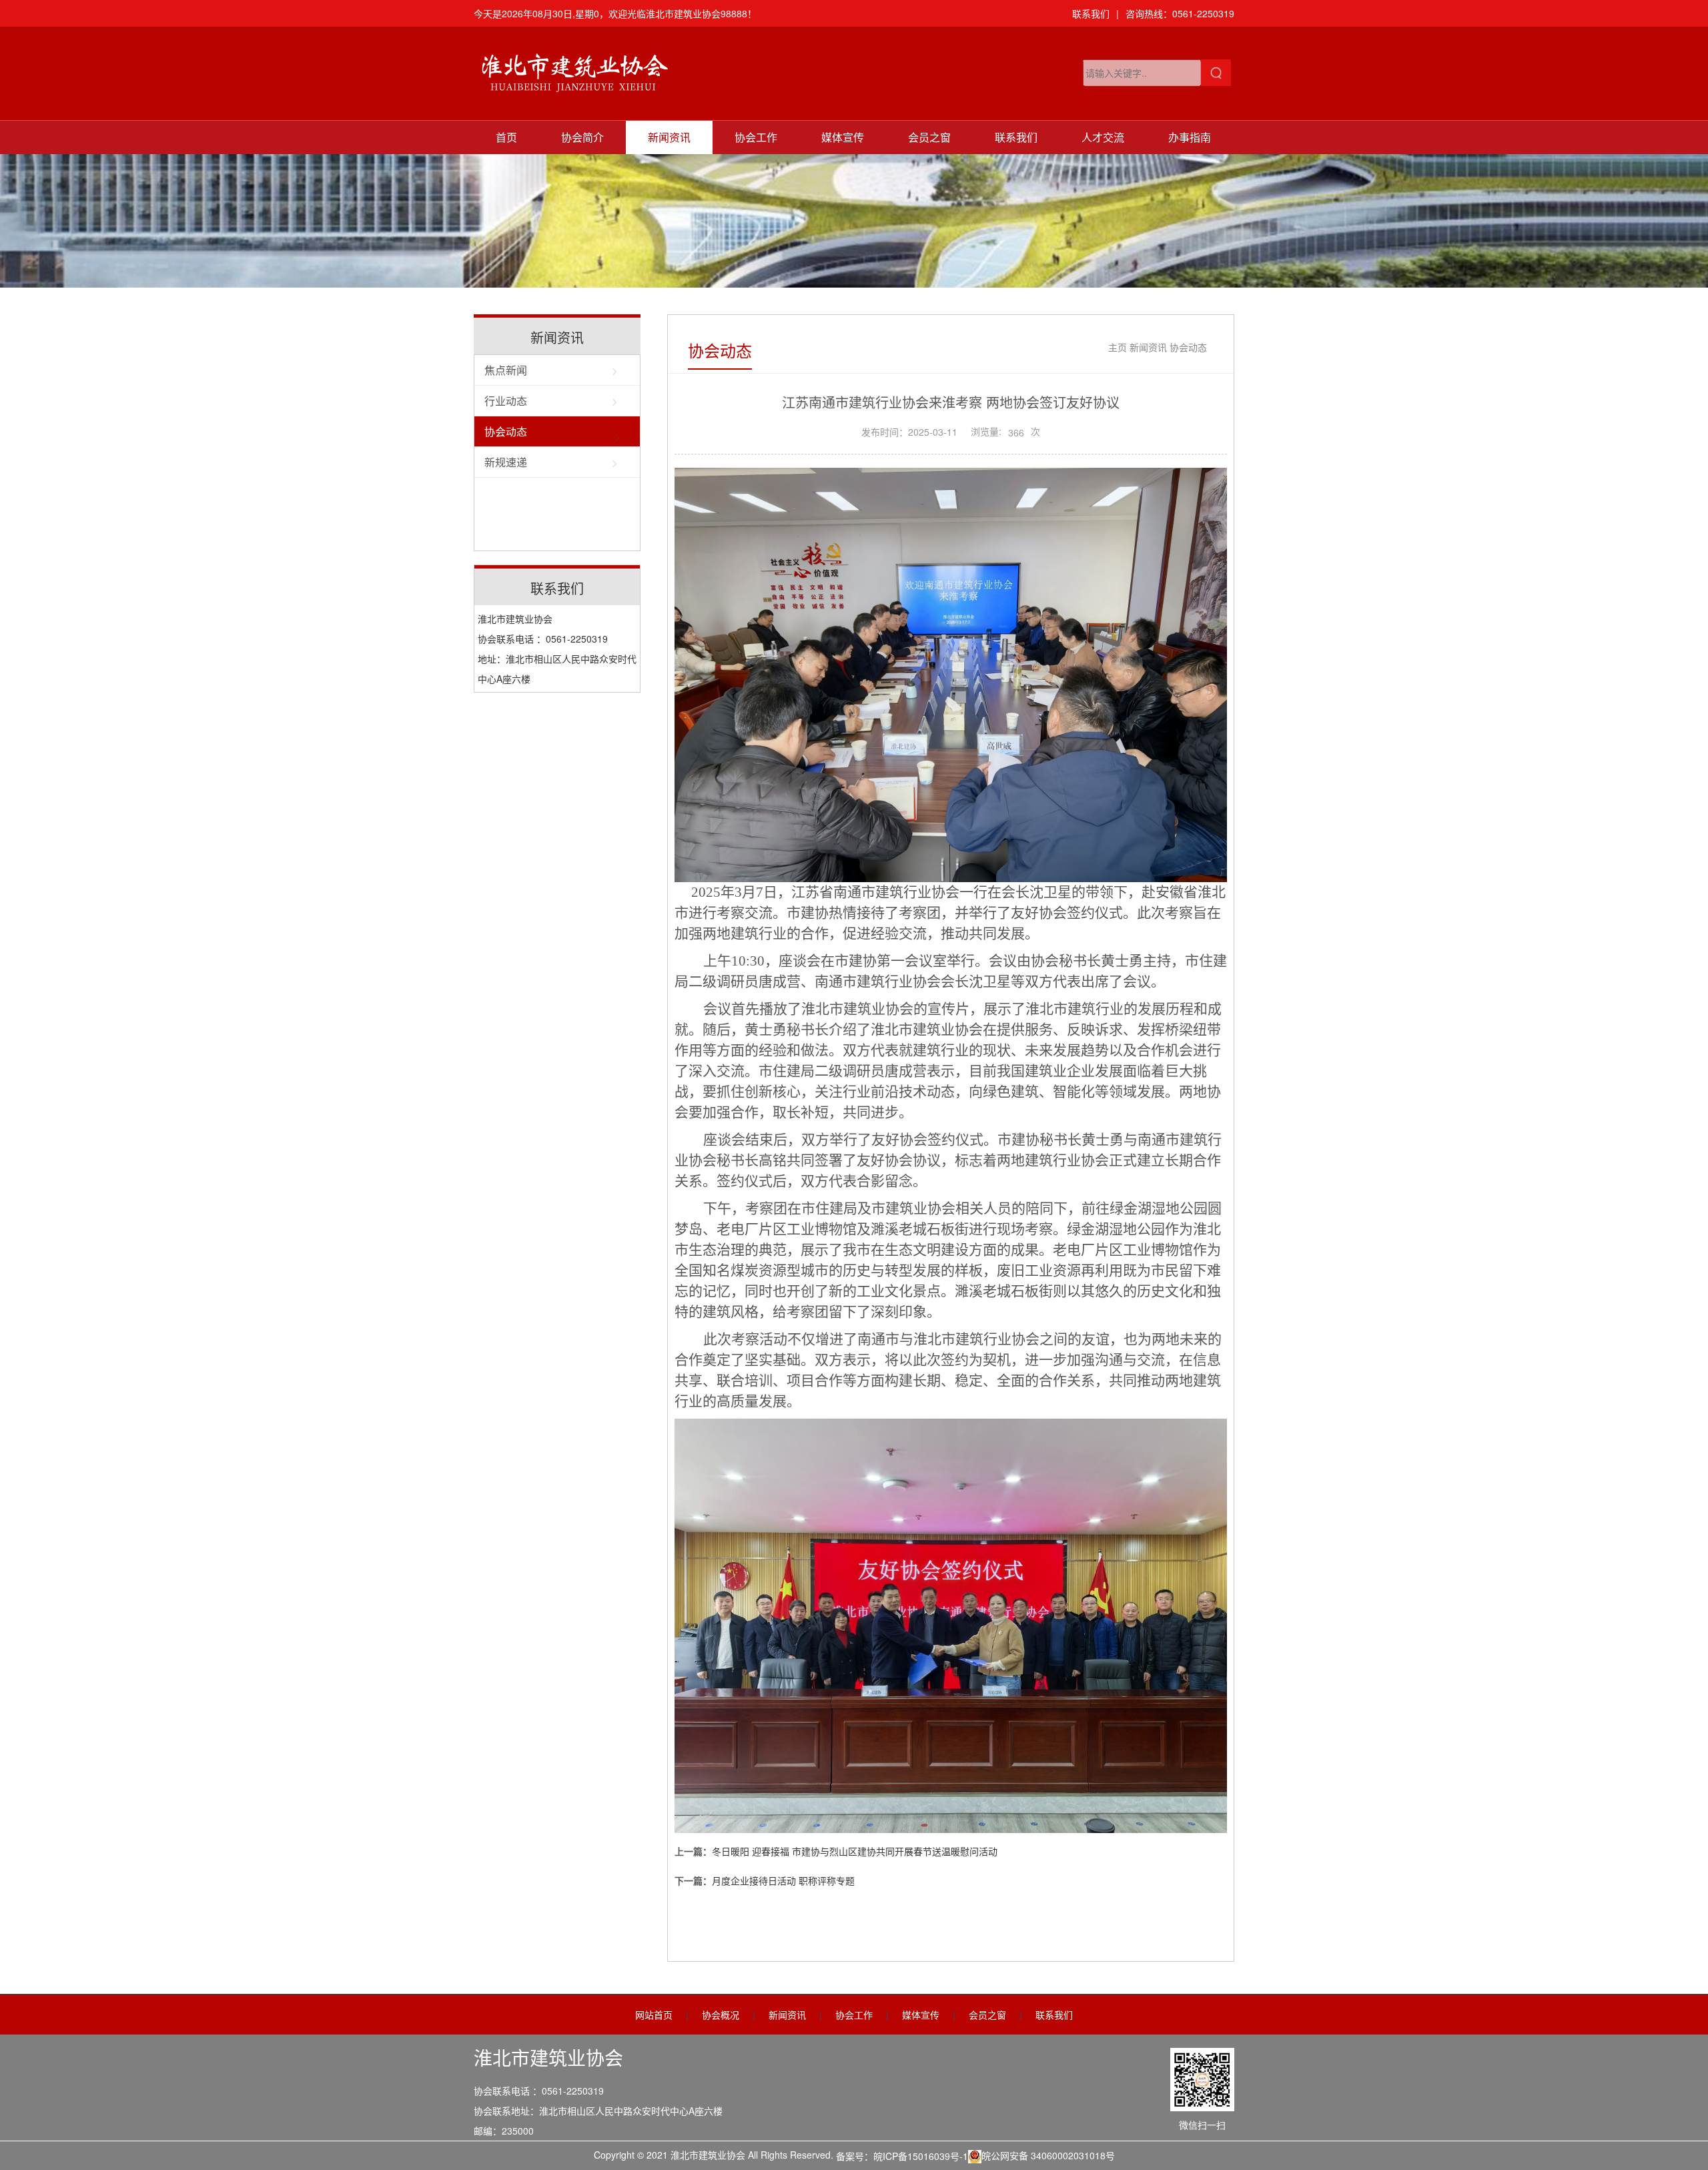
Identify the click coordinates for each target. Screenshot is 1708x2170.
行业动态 (506, 401)
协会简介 (582, 137)
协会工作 (756, 137)
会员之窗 (929, 137)
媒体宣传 (843, 137)
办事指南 (1190, 137)
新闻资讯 (669, 137)
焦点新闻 (506, 370)
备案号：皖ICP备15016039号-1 (902, 2156)
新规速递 (506, 462)
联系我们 (1091, 13)
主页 (1118, 347)
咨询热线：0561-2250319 (1180, 13)
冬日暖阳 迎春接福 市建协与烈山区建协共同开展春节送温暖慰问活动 (855, 1851)
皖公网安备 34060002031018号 (1048, 2155)
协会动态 (506, 431)
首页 (506, 137)
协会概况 (721, 2015)
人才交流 (1103, 137)
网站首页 (654, 2015)
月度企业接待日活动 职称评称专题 (783, 1880)
